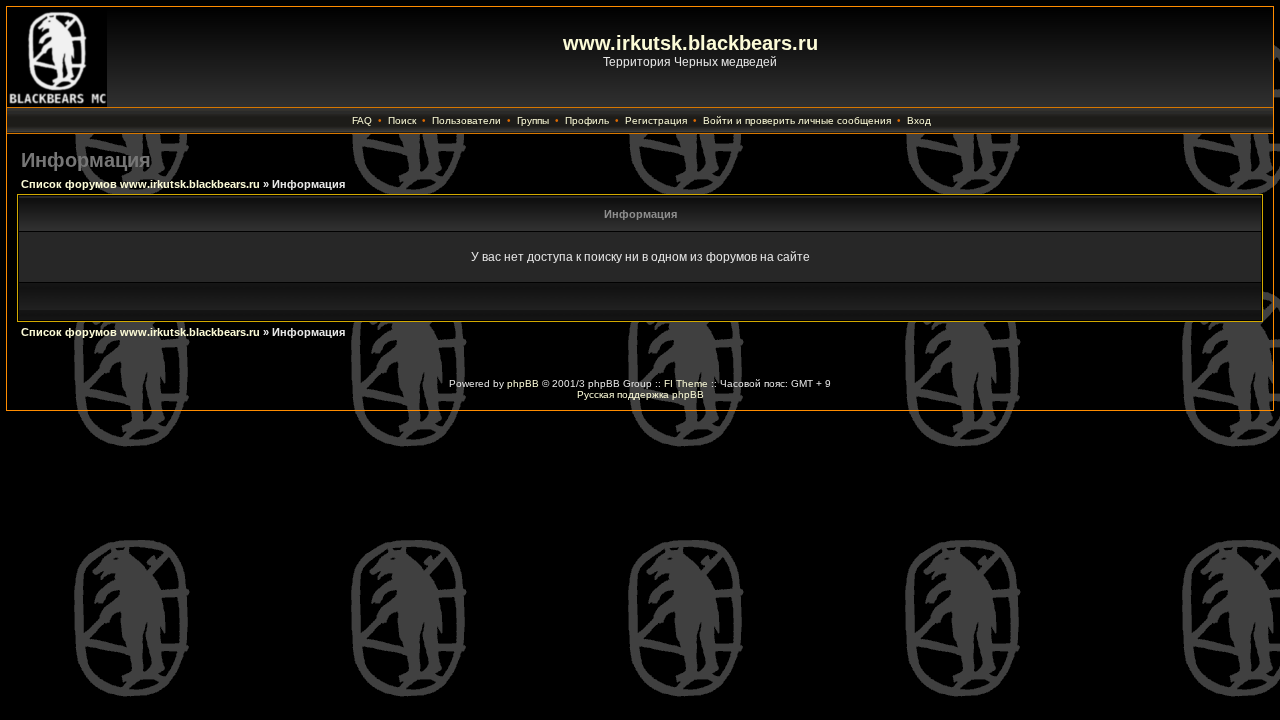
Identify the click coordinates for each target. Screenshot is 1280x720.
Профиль (587, 120)
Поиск (402, 120)
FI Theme (686, 383)
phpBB (523, 383)
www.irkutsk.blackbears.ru (690, 43)
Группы (533, 120)
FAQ (362, 120)
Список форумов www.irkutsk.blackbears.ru (140, 184)
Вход (919, 120)
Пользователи (466, 120)
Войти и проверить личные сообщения (797, 120)
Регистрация (656, 120)
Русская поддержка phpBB (640, 394)
